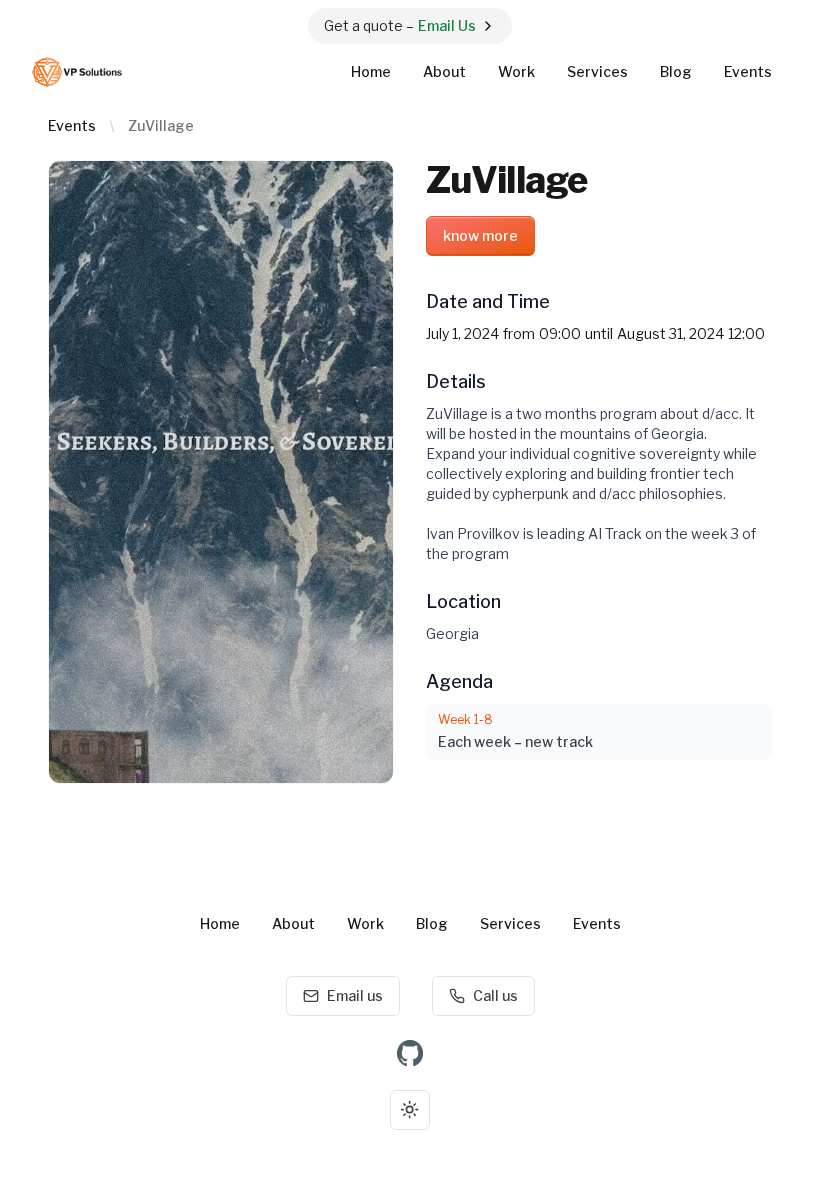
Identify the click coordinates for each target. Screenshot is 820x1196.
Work (516, 71)
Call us (495, 995)
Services (597, 71)
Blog (676, 71)
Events (748, 71)
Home (371, 71)
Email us (355, 995)
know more (480, 235)
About (444, 71)
